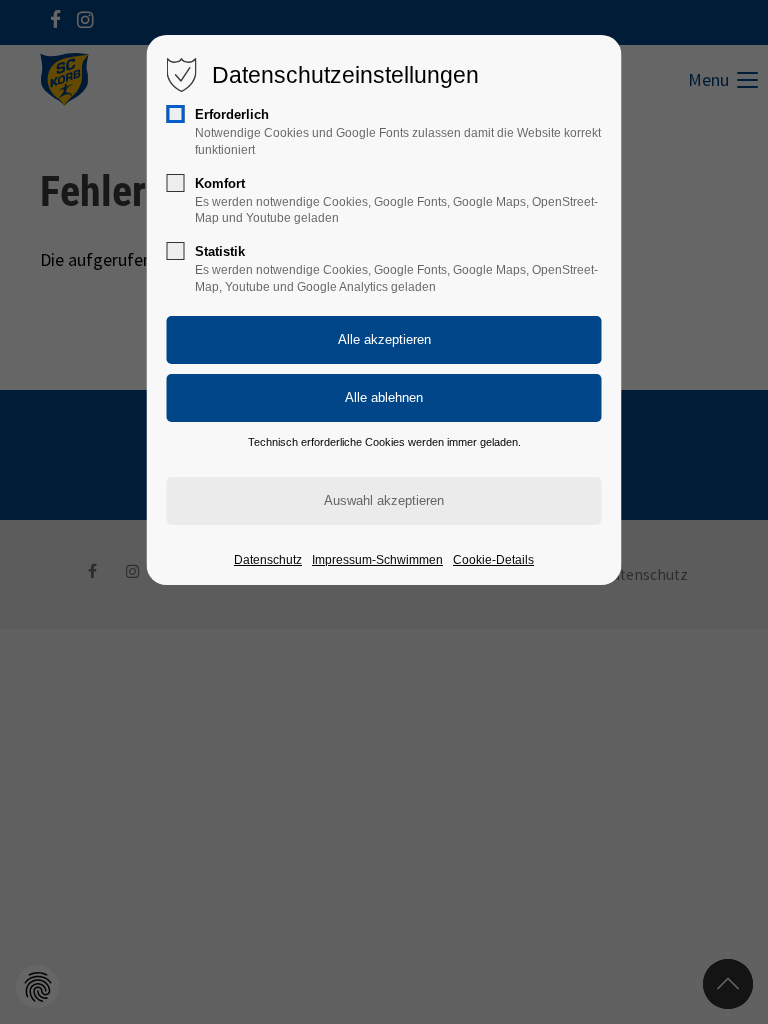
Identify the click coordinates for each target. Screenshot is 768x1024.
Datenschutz (268, 560)
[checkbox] (176, 114)
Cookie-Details (493, 560)
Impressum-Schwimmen (377, 560)
